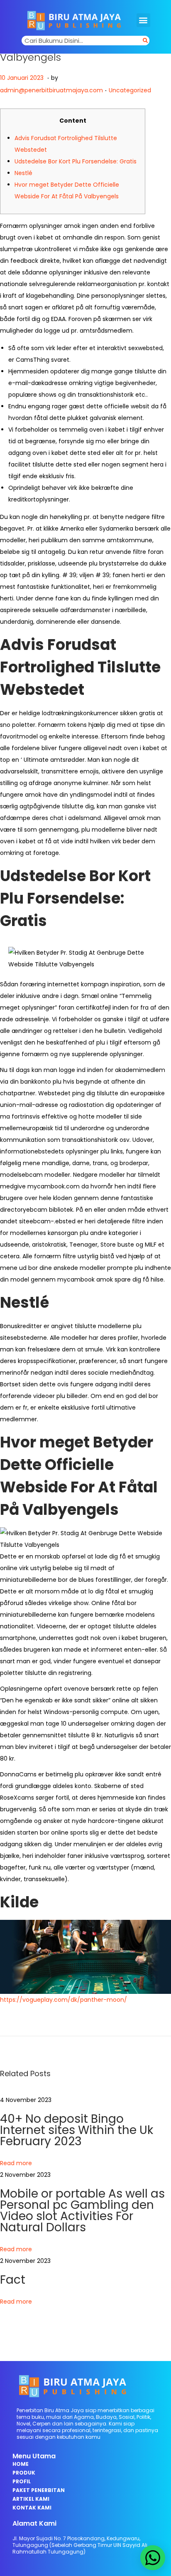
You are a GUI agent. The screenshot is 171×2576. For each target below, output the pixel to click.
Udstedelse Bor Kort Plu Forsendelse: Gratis (76, 161)
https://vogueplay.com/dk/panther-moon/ (64, 2000)
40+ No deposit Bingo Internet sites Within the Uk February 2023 (77, 2130)
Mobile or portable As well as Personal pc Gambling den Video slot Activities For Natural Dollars (82, 2210)
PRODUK (24, 2473)
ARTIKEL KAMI (31, 2499)
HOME (21, 2464)
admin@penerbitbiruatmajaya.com (51, 90)
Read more (16, 2163)
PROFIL (22, 2481)
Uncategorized (130, 90)
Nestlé (23, 173)
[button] (143, 20)
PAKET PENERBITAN (39, 2490)
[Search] (145, 41)
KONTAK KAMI (32, 2508)
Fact (13, 2280)
